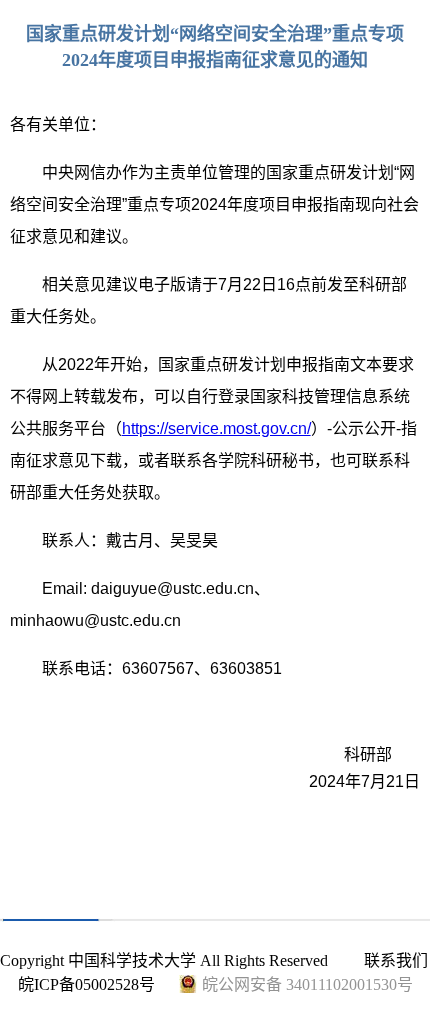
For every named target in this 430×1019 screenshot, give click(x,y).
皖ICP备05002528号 (86, 984)
